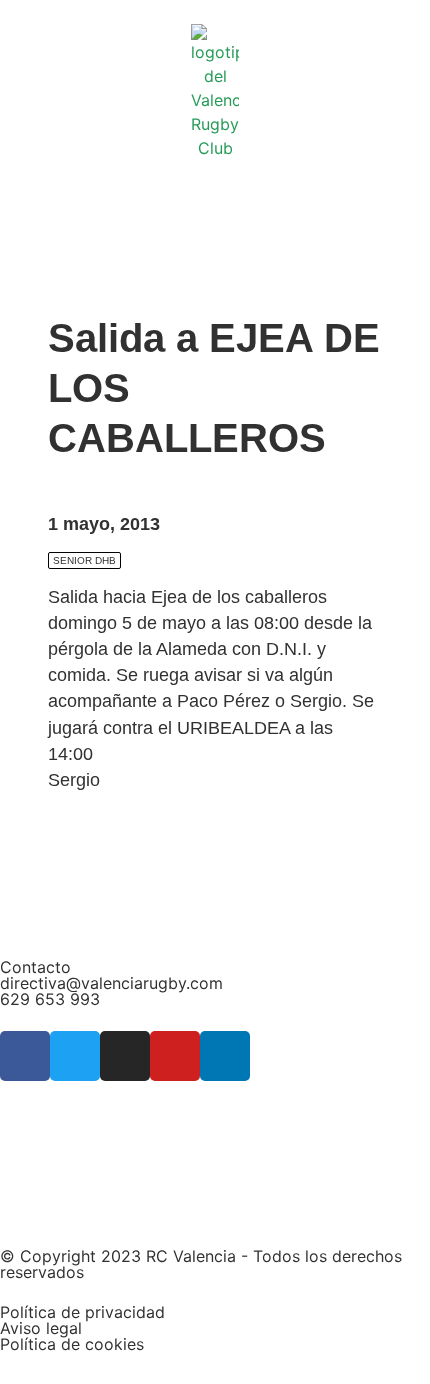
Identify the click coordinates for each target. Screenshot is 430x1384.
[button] (215, 176)
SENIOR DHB (84, 560)
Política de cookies (72, 1344)
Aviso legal (41, 1328)
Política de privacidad (82, 1312)
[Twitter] (75, 1056)
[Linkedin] (225, 1056)
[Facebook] (25, 1056)
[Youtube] (175, 1056)
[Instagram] (125, 1056)
